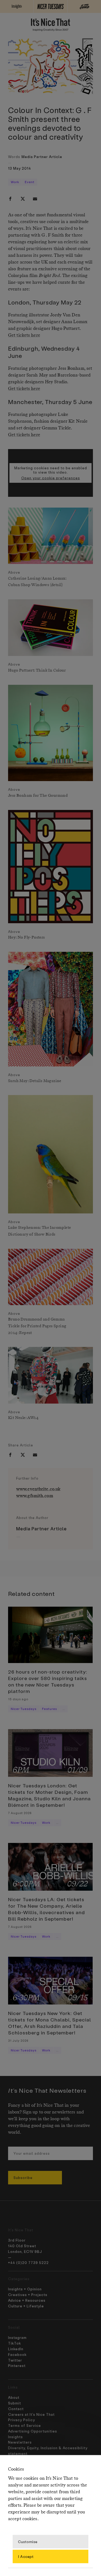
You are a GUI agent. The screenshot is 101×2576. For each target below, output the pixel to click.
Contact (16, 2409)
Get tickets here (24, 335)
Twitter (15, 2360)
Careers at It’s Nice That (31, 2414)
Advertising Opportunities (33, 2431)
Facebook (17, 2354)
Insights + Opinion (25, 2289)
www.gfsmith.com (35, 1496)
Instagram (17, 2337)
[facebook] (10, 199)
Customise (28, 2541)
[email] (35, 199)
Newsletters (20, 2442)
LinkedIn (16, 2349)
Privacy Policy (22, 2420)
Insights (15, 2437)
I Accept (26, 2556)
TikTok (15, 2343)
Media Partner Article (42, 157)
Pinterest (17, 2365)
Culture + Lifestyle (26, 2306)
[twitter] (23, 199)
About (14, 2397)
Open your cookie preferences (51, 478)
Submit (15, 2403)
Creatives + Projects (28, 2295)
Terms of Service (25, 2425)
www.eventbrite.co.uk (38, 1489)
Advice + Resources (27, 2300)
